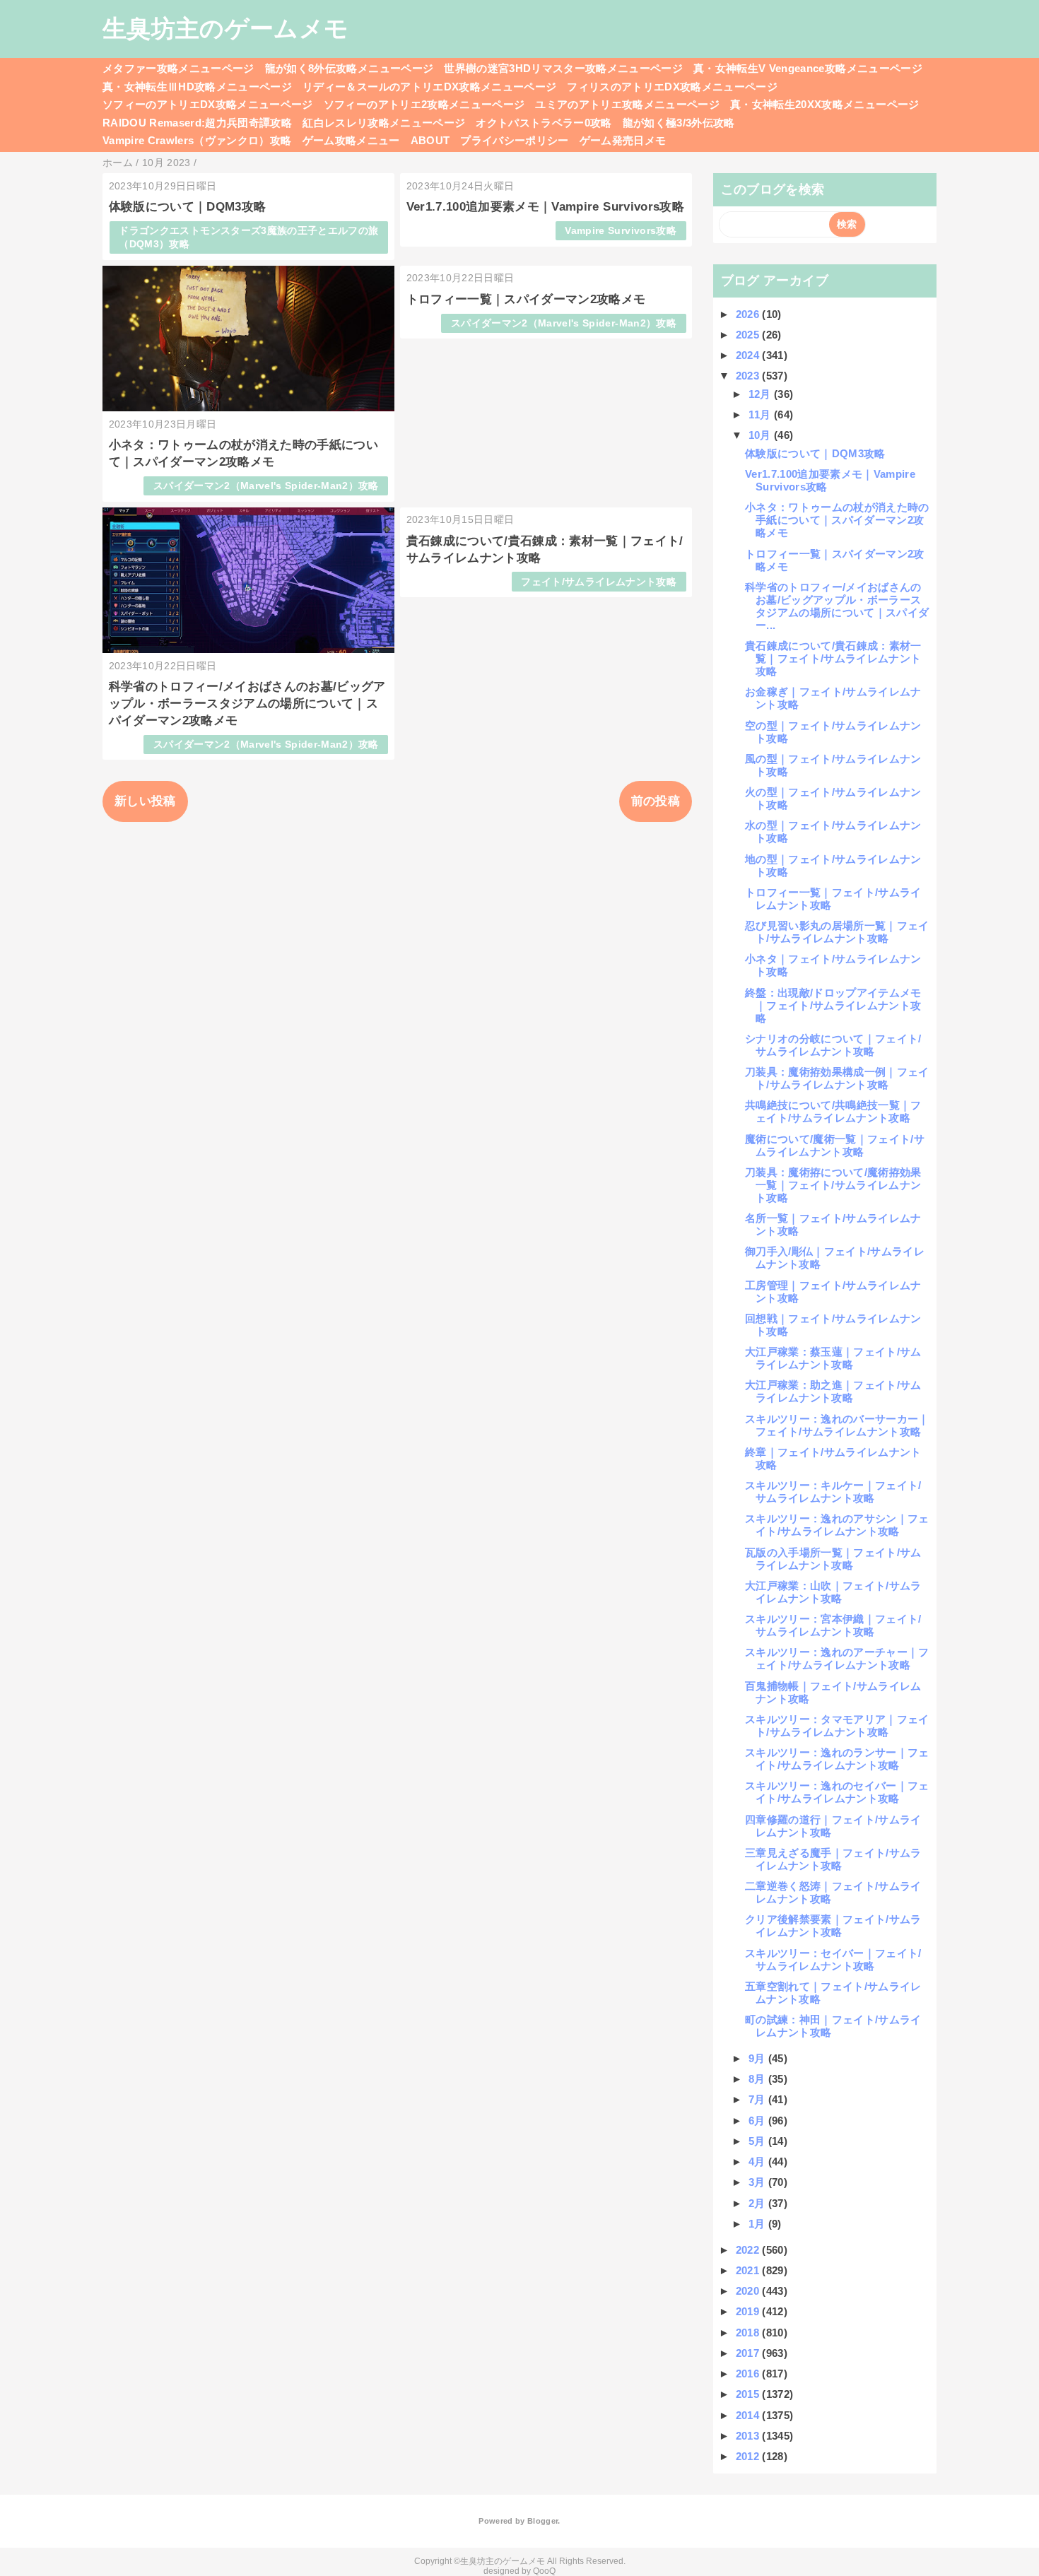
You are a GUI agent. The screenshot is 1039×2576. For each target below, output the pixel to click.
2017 (749, 2353)
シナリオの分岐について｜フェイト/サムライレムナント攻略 (833, 1045)
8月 (758, 2079)
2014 (749, 2415)
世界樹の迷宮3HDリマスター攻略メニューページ (563, 68)
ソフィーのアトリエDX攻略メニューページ (208, 104)
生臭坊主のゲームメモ (225, 28)
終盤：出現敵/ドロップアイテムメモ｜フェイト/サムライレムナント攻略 (833, 1005)
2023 (749, 376)
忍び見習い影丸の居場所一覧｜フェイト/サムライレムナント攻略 (837, 932)
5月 (758, 2141)
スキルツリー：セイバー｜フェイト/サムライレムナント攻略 (833, 1959)
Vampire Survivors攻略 (620, 231)
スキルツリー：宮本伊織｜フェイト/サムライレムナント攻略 (833, 1625)
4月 (758, 2162)
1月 (758, 2224)
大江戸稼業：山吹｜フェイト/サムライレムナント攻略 (833, 1592)
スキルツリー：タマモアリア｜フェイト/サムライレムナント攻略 (837, 1725)
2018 (749, 2333)
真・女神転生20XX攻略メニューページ (824, 104)
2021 (749, 2270)
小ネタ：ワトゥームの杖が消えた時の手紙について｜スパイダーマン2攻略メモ (837, 520)
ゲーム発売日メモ (623, 140)
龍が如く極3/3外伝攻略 (679, 123)
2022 (749, 2250)
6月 (758, 2121)
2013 (749, 2436)
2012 (749, 2456)
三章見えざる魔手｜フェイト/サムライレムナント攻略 (833, 1859)
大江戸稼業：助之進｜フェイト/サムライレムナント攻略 (833, 1391)
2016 (749, 2374)
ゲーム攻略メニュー (351, 140)
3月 (758, 2182)
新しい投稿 (145, 801)
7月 (758, 2099)
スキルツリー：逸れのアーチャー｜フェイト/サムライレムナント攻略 (837, 1658)
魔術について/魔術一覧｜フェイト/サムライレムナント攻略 (835, 1145)
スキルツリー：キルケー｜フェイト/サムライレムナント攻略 (833, 1492)
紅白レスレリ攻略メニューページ (384, 123)
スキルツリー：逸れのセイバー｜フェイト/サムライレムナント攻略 (837, 1792)
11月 (761, 414)
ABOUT (430, 140)
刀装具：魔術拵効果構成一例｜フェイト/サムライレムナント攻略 (837, 1078)
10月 (761, 435)
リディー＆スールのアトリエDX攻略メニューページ (429, 87)
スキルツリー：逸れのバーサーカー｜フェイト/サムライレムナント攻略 (837, 1425)
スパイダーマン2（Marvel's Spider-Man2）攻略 (266, 486)
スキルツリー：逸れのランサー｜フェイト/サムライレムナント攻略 (837, 1759)
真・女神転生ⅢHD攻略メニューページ (197, 87)
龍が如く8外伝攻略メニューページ (349, 68)
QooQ (544, 2571)
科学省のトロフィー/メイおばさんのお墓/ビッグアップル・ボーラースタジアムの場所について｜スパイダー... (837, 606)
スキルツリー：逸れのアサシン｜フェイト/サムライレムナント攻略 (837, 1525)
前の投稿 (656, 801)
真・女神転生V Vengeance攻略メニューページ (808, 68)
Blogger (542, 2521)
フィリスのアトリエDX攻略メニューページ (672, 87)
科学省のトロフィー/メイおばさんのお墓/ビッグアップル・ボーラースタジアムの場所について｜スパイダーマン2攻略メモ (247, 704)
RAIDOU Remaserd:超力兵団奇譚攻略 (197, 123)
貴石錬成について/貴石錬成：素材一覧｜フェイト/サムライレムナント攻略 (833, 658)
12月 (761, 394)
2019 (749, 2311)
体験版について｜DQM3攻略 (188, 207)
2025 (749, 335)
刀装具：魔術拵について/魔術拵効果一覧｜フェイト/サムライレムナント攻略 (833, 1185)
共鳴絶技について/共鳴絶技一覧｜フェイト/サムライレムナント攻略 (833, 1111)
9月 (758, 2058)
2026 (749, 314)
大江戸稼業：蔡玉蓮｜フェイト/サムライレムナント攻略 (833, 1358)
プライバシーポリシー (514, 140)
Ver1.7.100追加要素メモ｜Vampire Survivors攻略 (545, 207)
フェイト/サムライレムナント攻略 (598, 582)
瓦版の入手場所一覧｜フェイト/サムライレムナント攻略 (833, 1559)
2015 (749, 2394)
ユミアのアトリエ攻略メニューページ (627, 104)
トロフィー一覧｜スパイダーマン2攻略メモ (526, 299)
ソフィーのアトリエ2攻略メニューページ (424, 104)
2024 (749, 355)
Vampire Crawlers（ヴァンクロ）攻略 (197, 140)
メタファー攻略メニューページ (178, 68)
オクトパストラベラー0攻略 (544, 123)
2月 (758, 2203)
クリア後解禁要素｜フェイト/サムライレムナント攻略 (833, 1925)
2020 (749, 2291)
